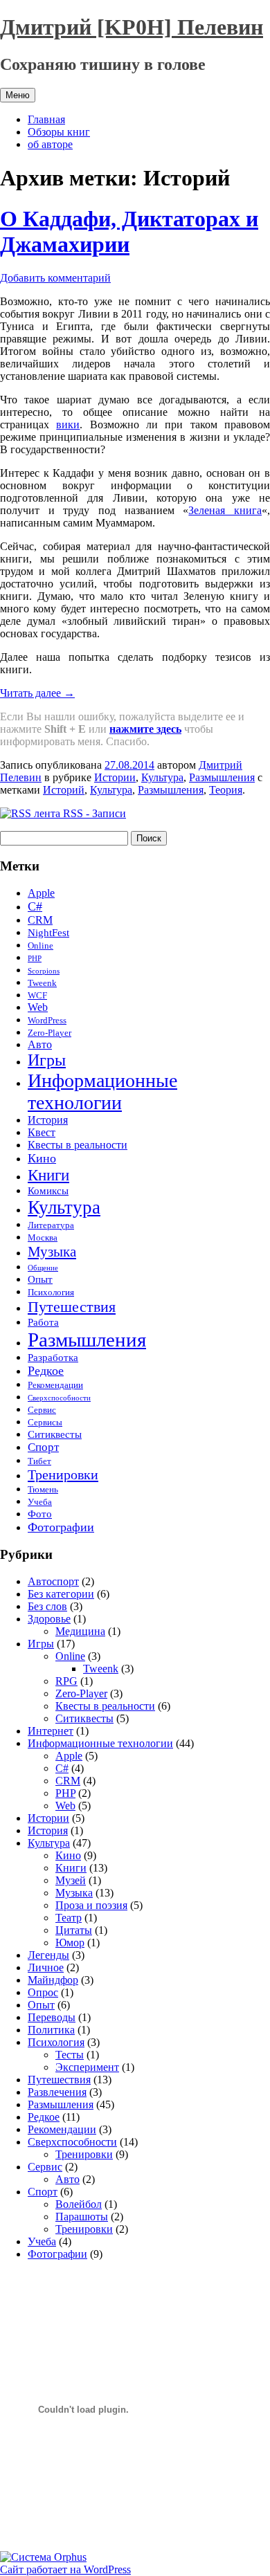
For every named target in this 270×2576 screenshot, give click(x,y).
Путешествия (72, 1307)
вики (68, 424)
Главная (46, 119)
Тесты (70, 2055)
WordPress (47, 1021)
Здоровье (49, 1619)
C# (35, 906)
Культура (162, 777)
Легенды (48, 1955)
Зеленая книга (225, 510)
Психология (51, 1292)
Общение (43, 1268)
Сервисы (45, 1423)
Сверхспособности (59, 1398)
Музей (71, 1880)
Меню (18, 95)
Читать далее (37, 693)
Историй (64, 790)
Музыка (52, 1252)
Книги (48, 1175)
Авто (40, 1044)
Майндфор (53, 1980)
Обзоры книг (59, 132)
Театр (69, 1918)
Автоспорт (53, 1581)
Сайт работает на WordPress (65, 2569)
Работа (43, 1322)
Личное (46, 1967)
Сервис (42, 1410)
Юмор (70, 1943)
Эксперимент (87, 2067)
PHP (35, 959)
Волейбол (79, 2204)
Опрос (43, 1992)
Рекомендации (55, 1385)
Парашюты (82, 2217)
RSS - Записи (93, 813)
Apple (41, 893)
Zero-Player (49, 1033)
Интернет (51, 1731)
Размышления (222, 777)
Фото (40, 1514)
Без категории (61, 1594)
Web (38, 1007)
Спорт (43, 1447)
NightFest (48, 933)
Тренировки (63, 1474)
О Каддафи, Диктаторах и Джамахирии (129, 231)
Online (40, 946)
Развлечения (57, 2092)
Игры (47, 1060)
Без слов (47, 1606)
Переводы (52, 2017)
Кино (42, 1158)
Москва (43, 1238)
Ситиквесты (55, 1434)
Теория (226, 790)
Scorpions (44, 971)
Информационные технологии (102, 1091)
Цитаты (74, 1930)
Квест (42, 1132)
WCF (37, 996)
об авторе (50, 144)
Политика (51, 2030)
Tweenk (42, 983)
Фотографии (61, 1527)
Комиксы (48, 1191)
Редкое (46, 1371)
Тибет (39, 1461)
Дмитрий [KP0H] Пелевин (132, 27)
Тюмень (43, 1490)
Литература (51, 1225)
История (48, 1120)
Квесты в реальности (78, 1145)
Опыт (40, 1279)
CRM (40, 920)
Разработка (53, 1358)
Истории (115, 777)
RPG (66, 1681)
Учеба (40, 1502)
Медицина (80, 1631)
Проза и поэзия (91, 1905)
